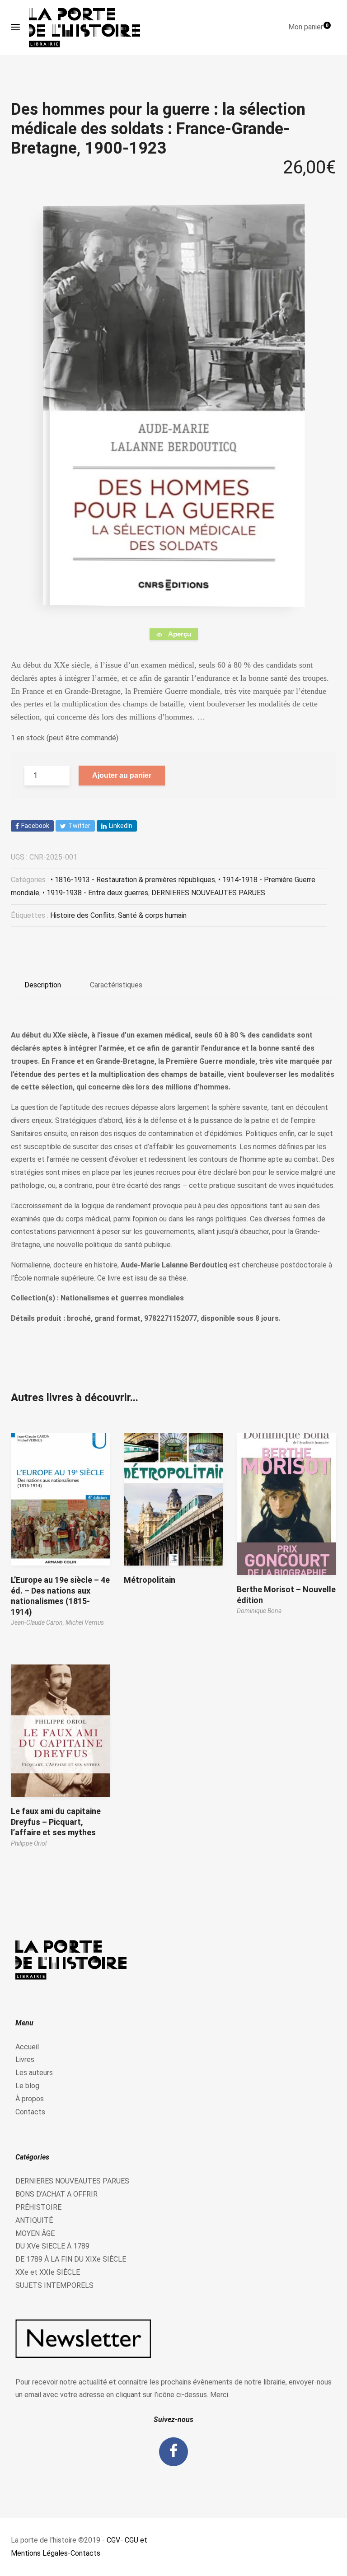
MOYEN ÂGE (35, 2233)
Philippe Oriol (29, 1843)
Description (43, 985)
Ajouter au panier (122, 775)
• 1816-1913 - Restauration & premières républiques (133, 880)
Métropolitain (150, 1580)
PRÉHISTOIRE (38, 2207)
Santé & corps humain (152, 915)
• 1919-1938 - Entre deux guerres (95, 893)
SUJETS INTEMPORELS (54, 2285)
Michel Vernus (85, 1622)
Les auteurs (34, 2073)
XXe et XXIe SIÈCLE (48, 2272)
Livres (25, 2059)
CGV (113, 2540)
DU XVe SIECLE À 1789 (52, 2246)
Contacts (30, 2112)
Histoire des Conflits (82, 915)
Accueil (27, 2047)
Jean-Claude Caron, (38, 1622)
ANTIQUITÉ (34, 2220)
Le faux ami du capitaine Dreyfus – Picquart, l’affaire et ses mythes (56, 1822)
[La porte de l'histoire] (89, 27)
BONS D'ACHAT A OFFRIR (56, 2194)
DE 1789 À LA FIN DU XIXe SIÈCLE (71, 2259)
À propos (30, 2099)
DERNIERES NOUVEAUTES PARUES (208, 893)
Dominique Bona (259, 1611)
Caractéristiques (116, 985)
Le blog (27, 2086)
